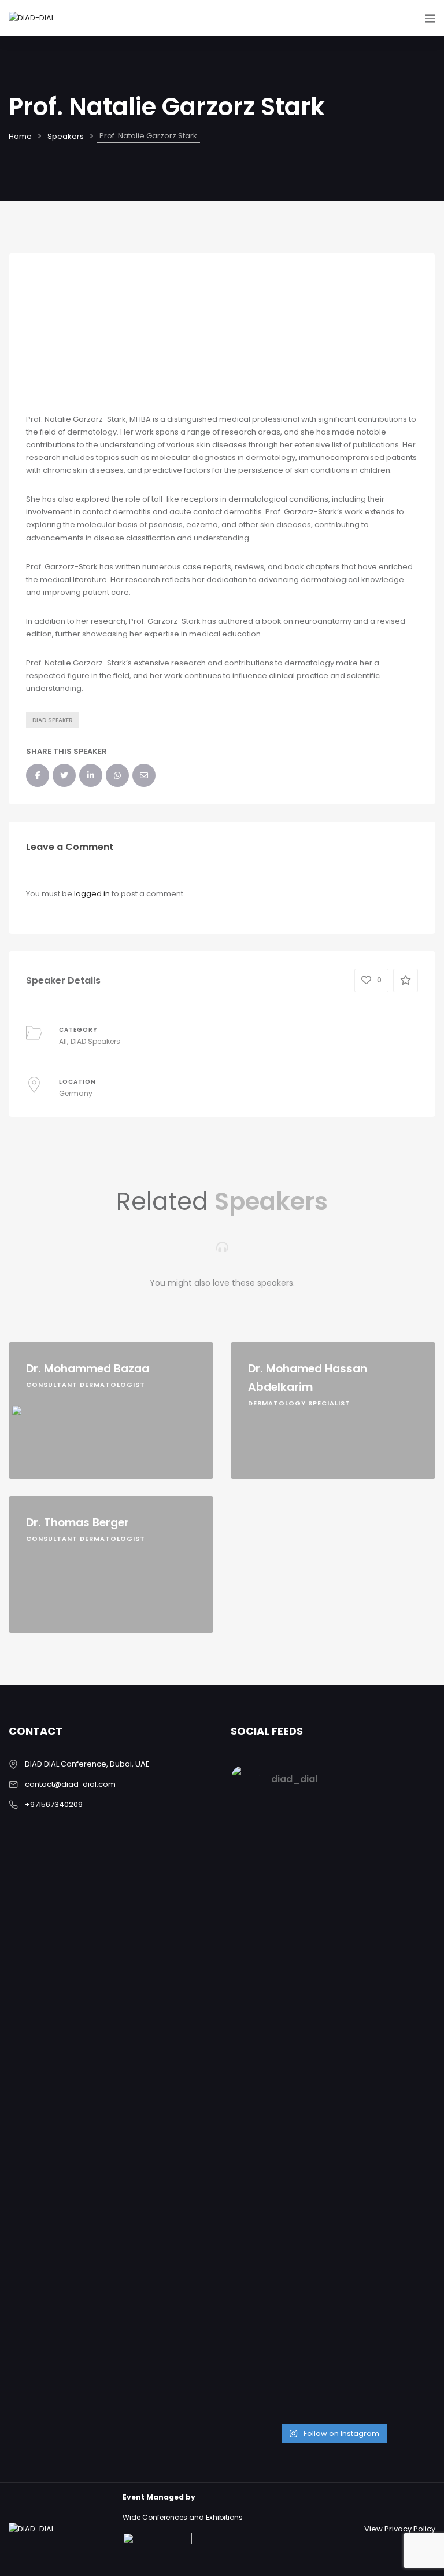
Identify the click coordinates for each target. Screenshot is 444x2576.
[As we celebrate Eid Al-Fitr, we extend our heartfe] (386, 1916)
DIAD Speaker (53, 720)
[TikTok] (30, 1411)
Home (20, 136)
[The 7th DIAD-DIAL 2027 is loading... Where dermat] (280, 1878)
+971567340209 (54, 1804)
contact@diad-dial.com (70, 1784)
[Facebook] (30, 1166)
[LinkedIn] (30, 1288)
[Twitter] (30, 1247)
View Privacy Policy (400, 2529)
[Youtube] (30, 1370)
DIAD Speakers (95, 1041)
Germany (76, 1093)
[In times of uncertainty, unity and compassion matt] (280, 2140)
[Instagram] (30, 1206)
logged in (92, 894)
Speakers (66, 136)
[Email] (30, 1329)
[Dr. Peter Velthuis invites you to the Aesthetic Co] (386, 2223)
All (63, 1041)
